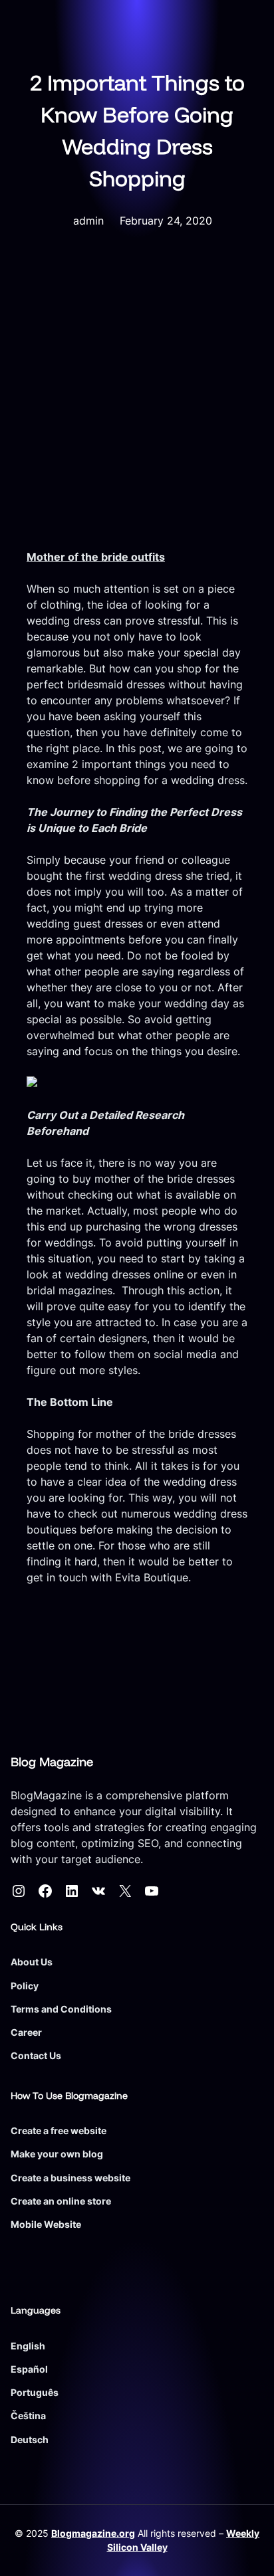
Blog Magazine (52, 1762)
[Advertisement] (137, 405)
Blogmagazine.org (93, 2533)
